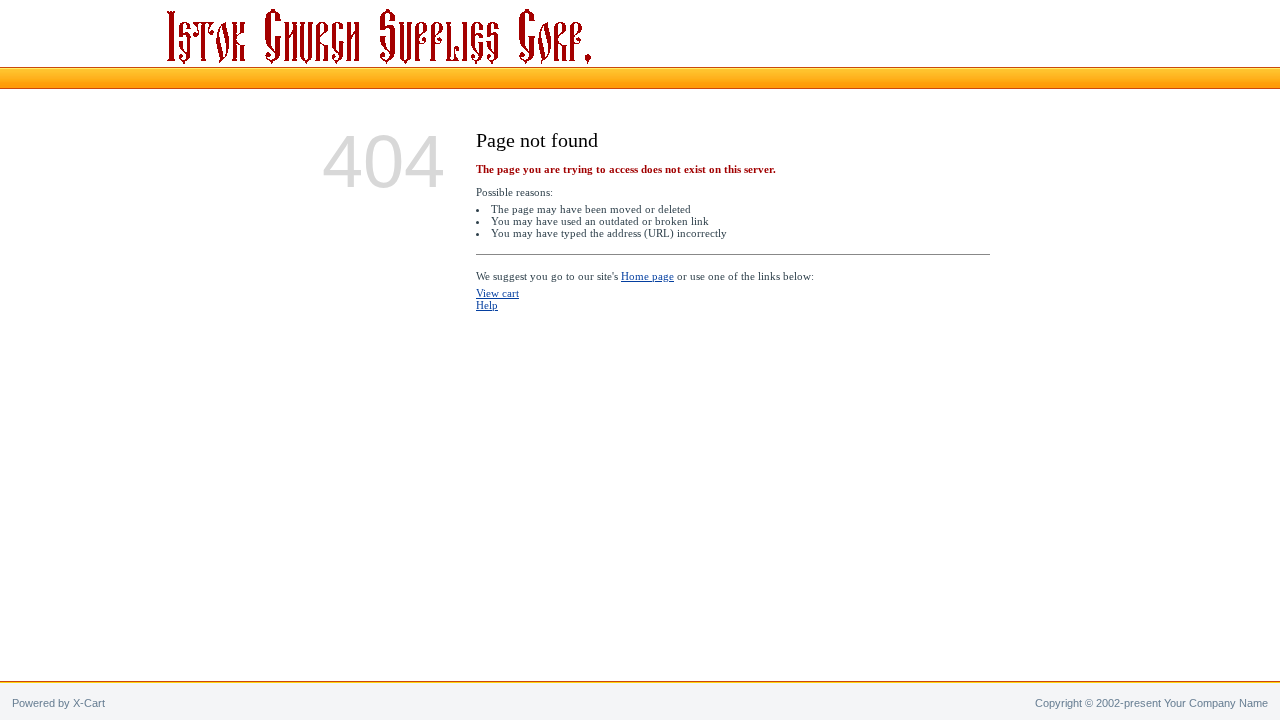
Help (487, 305)
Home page (647, 276)
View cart (497, 293)
